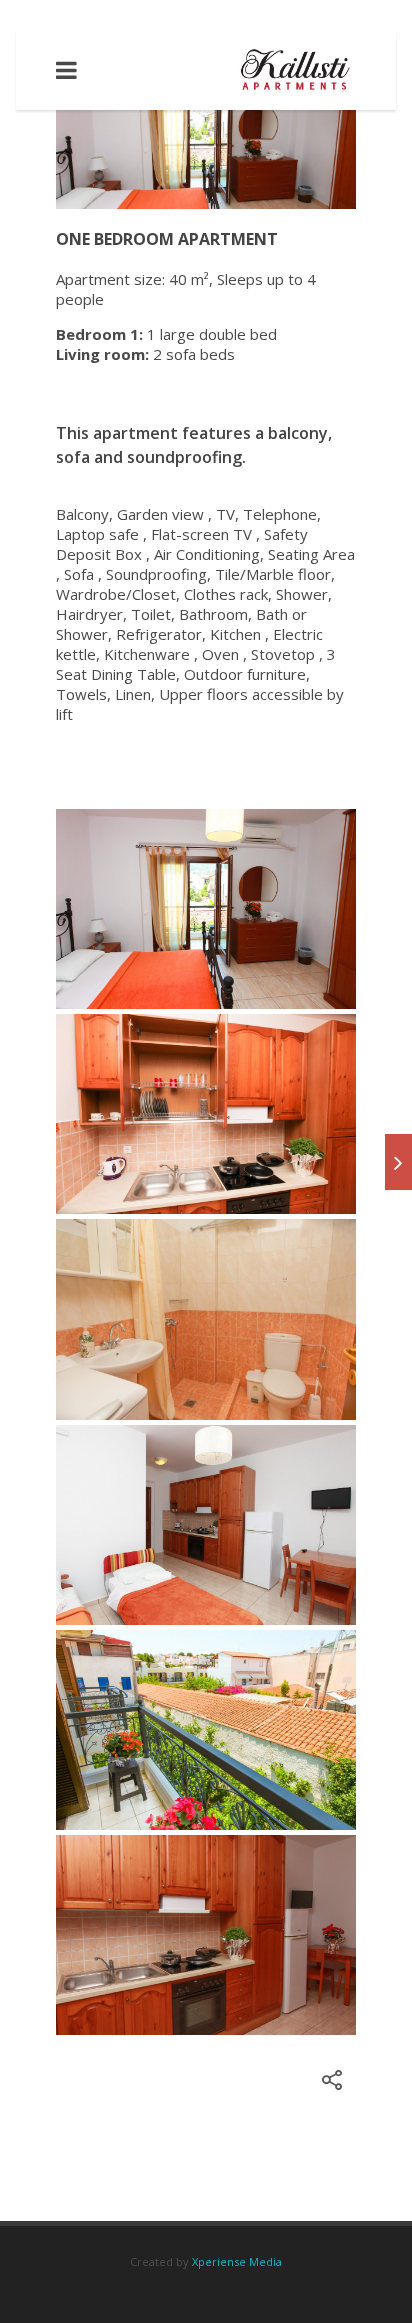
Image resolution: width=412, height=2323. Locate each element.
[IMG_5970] (206, 909)
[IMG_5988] (206, 1525)
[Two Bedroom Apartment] (398, 1162)
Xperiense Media (237, 2261)
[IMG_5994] (206, 1114)
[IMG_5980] (206, 1935)
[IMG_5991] (206, 1319)
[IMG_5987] (206, 1730)
